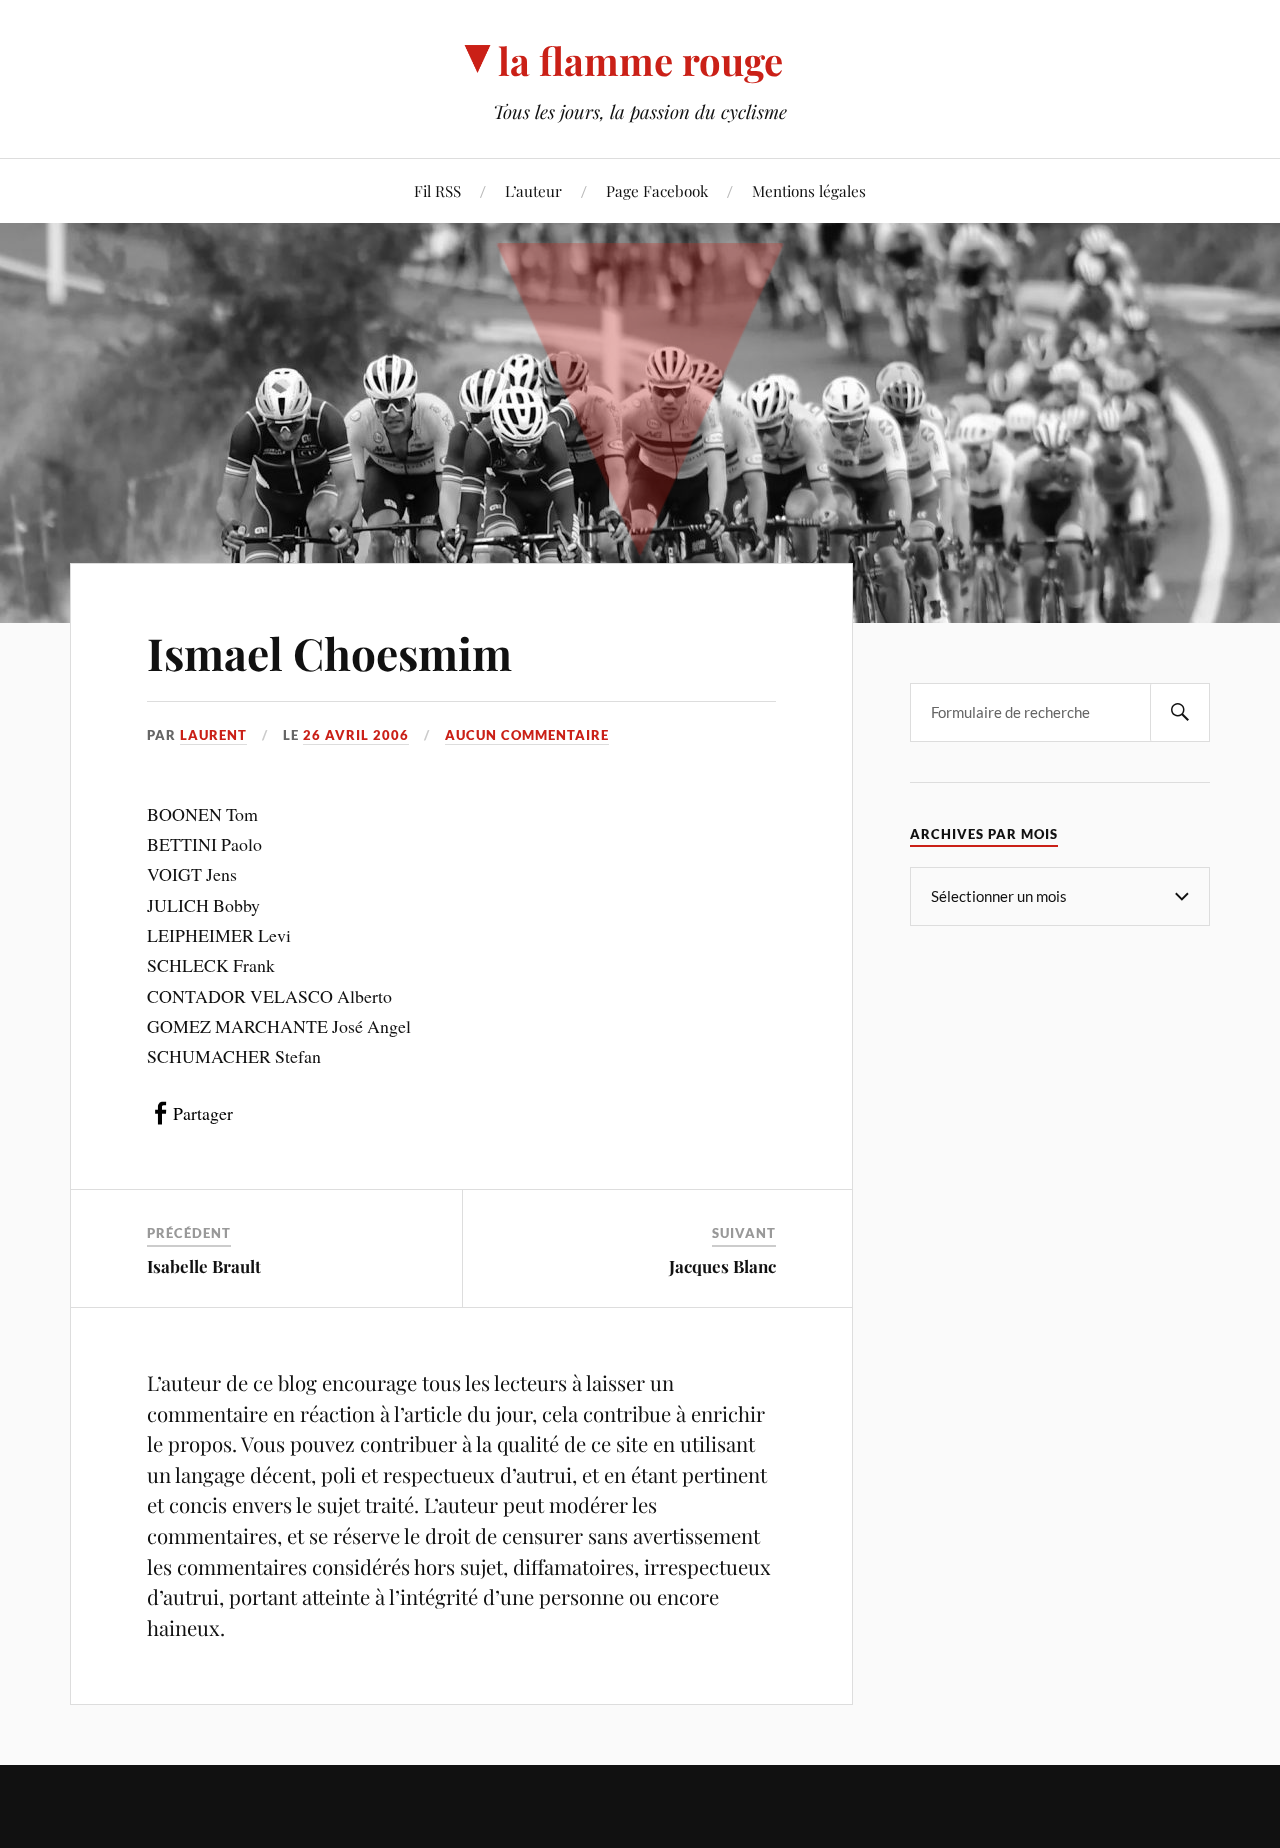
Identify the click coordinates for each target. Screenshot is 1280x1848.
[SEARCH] (1180, 712)
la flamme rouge (640, 60)
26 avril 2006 (356, 735)
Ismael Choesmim (329, 652)
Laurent (213, 735)
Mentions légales (809, 190)
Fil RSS (437, 190)
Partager (203, 1113)
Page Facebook (657, 190)
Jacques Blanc (722, 1266)
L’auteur (533, 190)
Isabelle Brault (204, 1266)
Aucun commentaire (527, 735)
